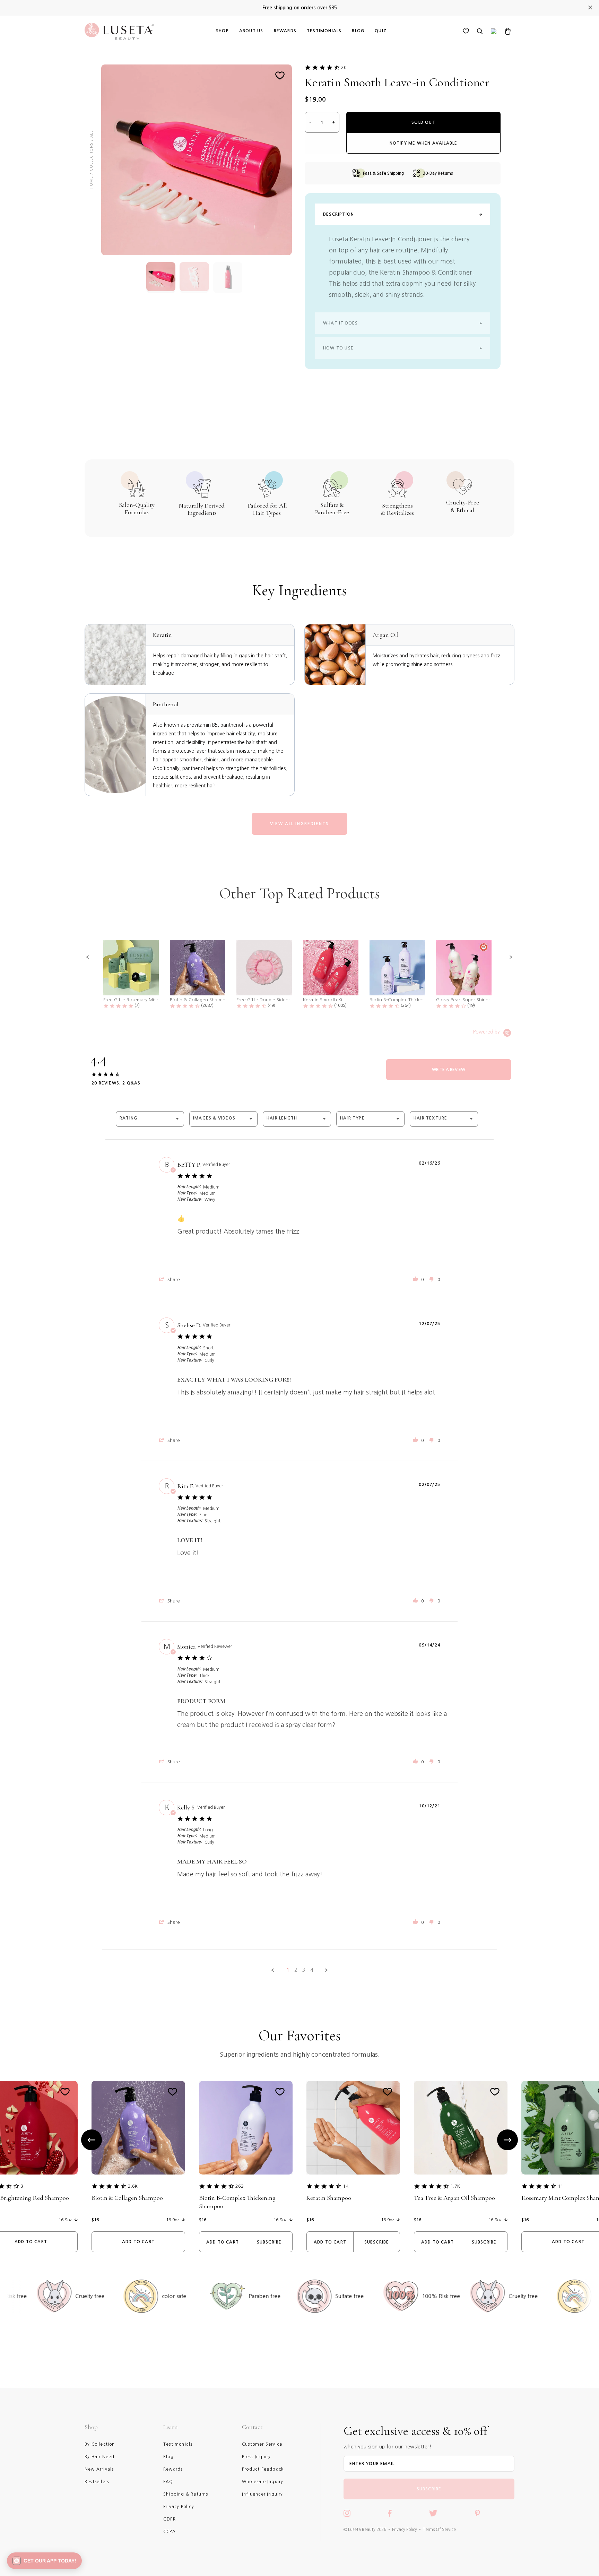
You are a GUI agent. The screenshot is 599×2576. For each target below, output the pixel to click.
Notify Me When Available (424, 143)
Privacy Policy (405, 2530)
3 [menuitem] (304, 1970)
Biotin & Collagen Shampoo (127, 2198)
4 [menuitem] (312, 1970)
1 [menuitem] (288, 1970)
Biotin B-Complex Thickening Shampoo (237, 2202)
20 (344, 67)
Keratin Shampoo (329, 2198)
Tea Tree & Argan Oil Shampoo (454, 2198)
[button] (88, 957)
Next (507, 2140)
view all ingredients (299, 824)
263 (240, 2186)
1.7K (455, 2186)
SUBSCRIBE (429, 2489)
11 (561, 2186)
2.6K (133, 2186)
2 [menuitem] (296, 1970)
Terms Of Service (439, 2530)
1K (346, 2186)
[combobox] (150, 1119)
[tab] (449, 1070)
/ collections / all (91, 153)
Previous (92, 2140)
